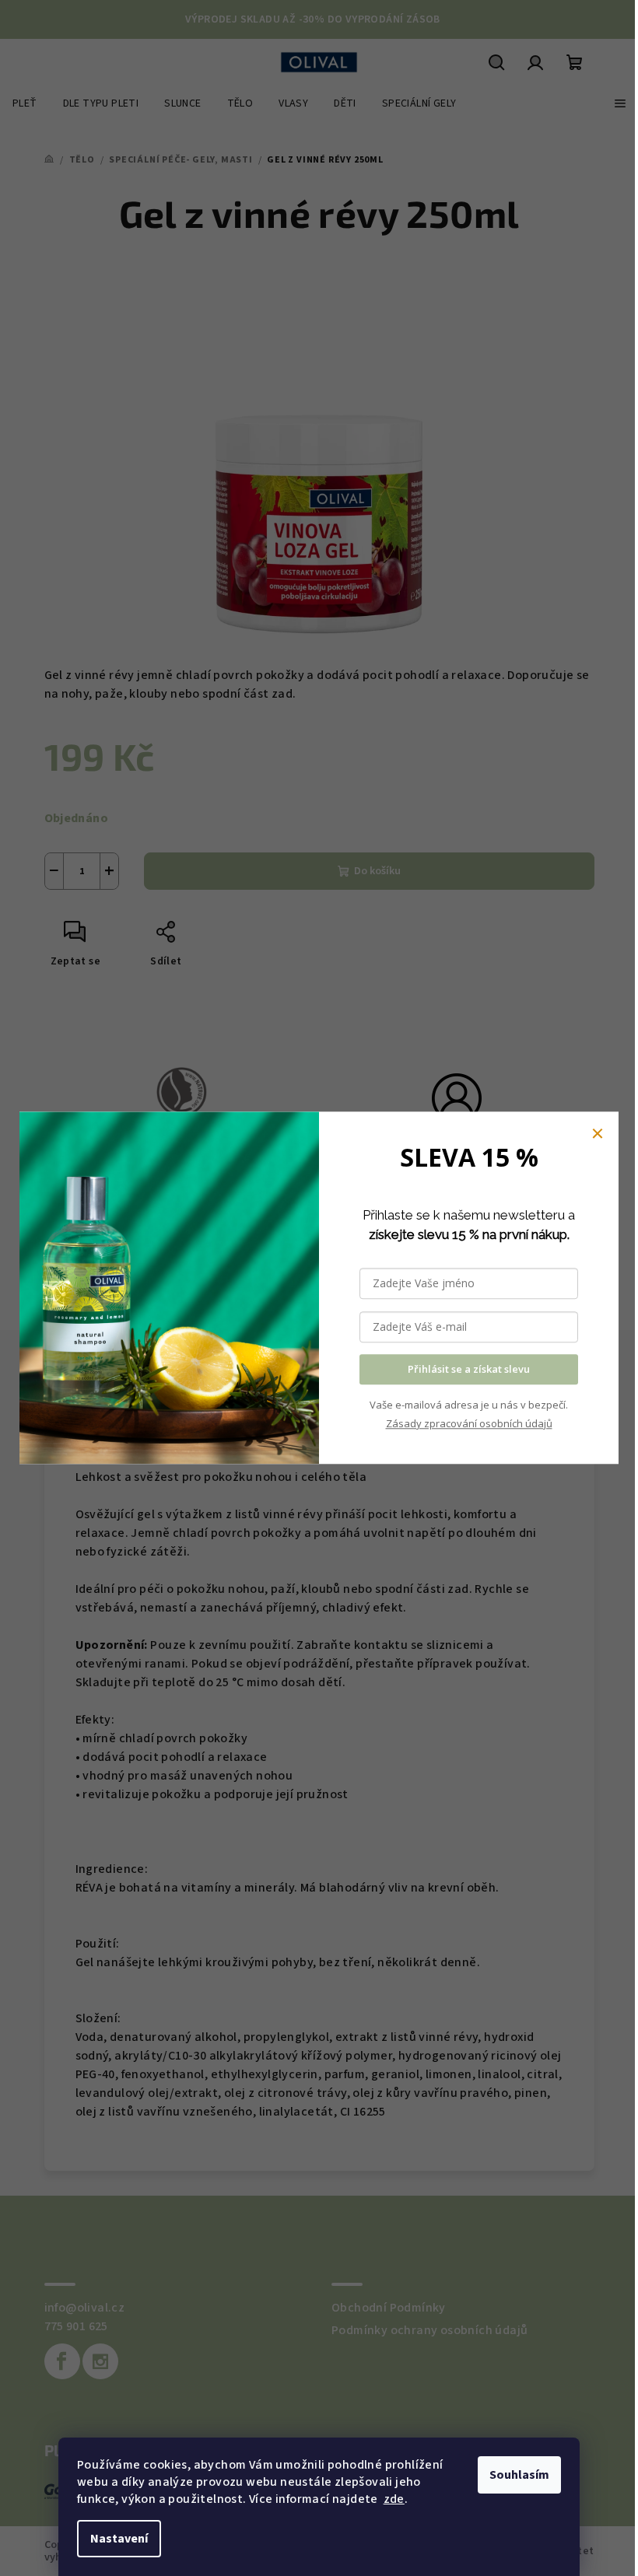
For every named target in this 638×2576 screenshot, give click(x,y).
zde (394, 2499)
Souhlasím (519, 2475)
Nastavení (119, 2539)
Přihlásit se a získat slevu (469, 1370)
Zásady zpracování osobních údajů (469, 1423)
